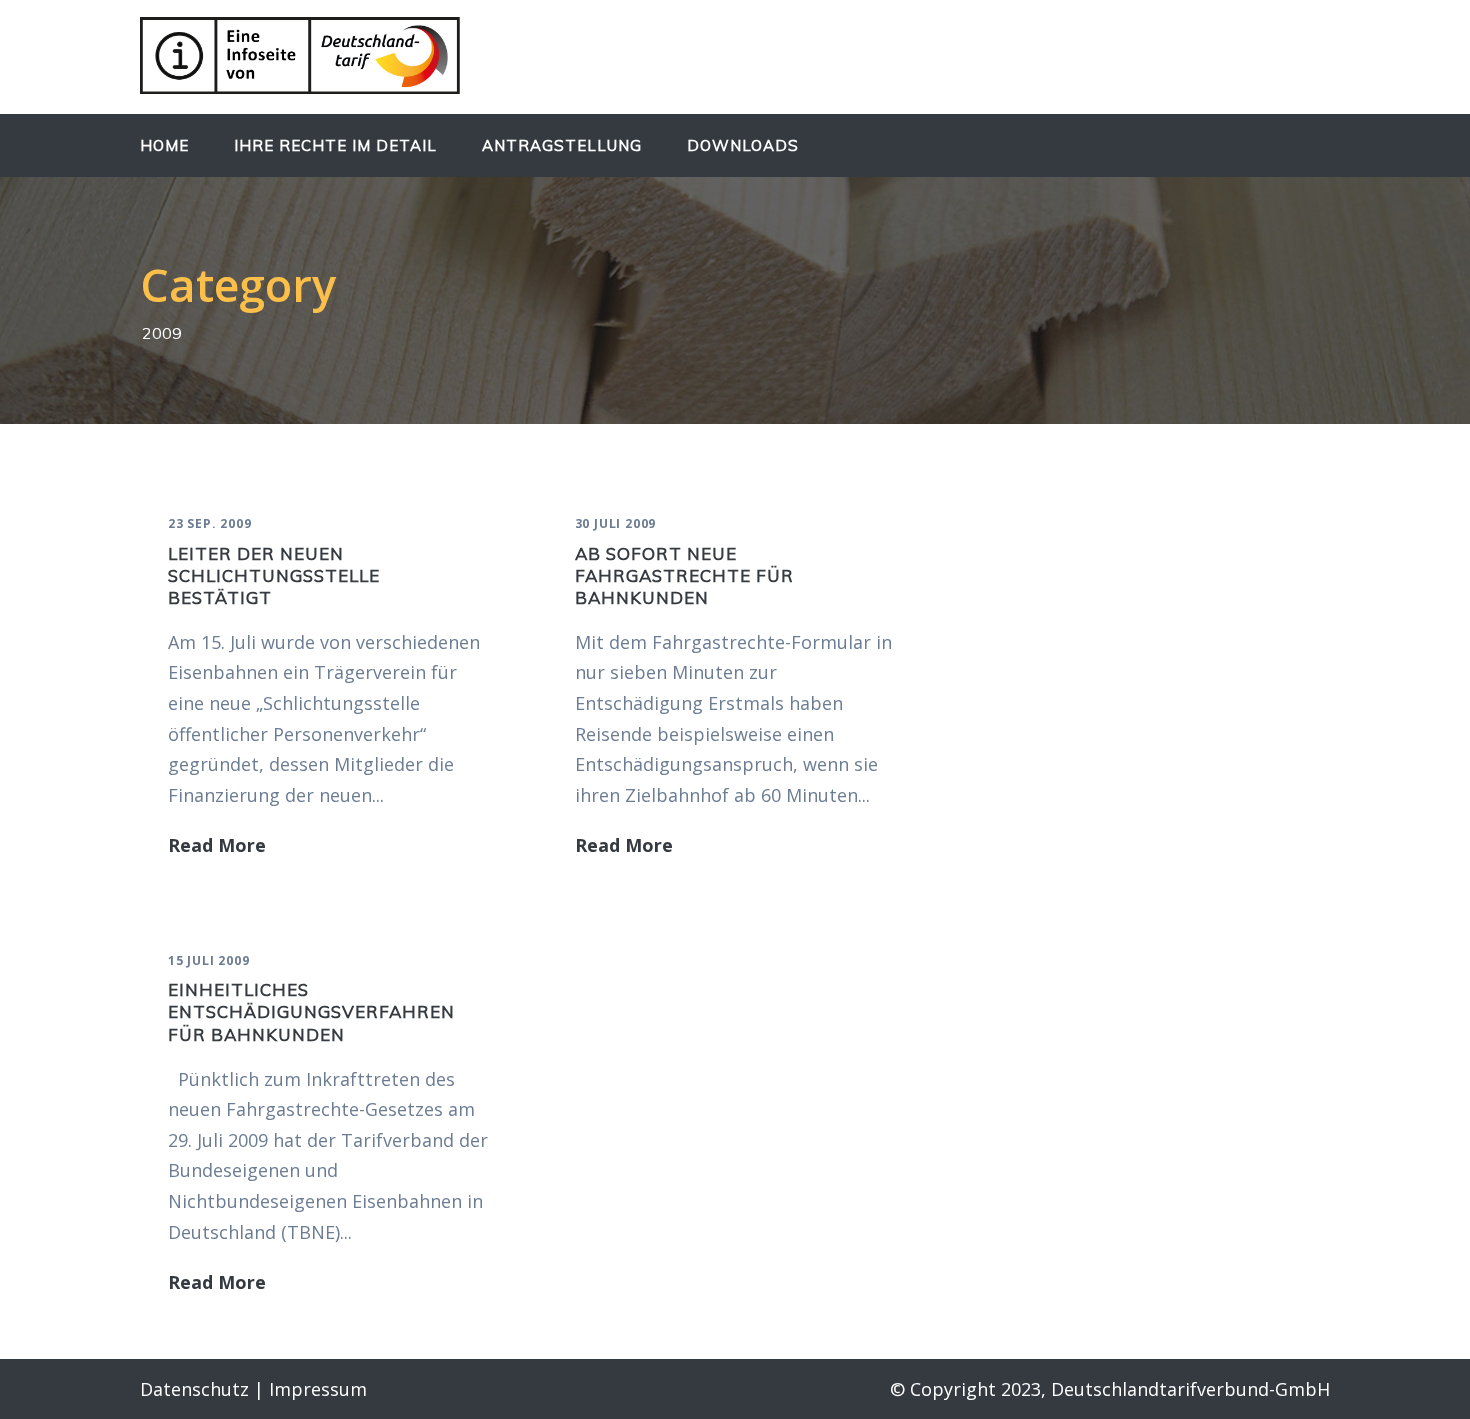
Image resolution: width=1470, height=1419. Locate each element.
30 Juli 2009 (616, 523)
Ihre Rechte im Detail (335, 145)
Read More (217, 845)
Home (164, 145)
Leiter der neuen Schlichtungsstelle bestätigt (274, 575)
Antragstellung (562, 145)
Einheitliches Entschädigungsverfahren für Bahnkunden (311, 1011)
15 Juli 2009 (209, 960)
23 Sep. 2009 (210, 523)
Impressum (318, 1389)
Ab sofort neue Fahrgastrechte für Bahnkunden (684, 575)
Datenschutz (194, 1389)
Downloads (743, 145)
